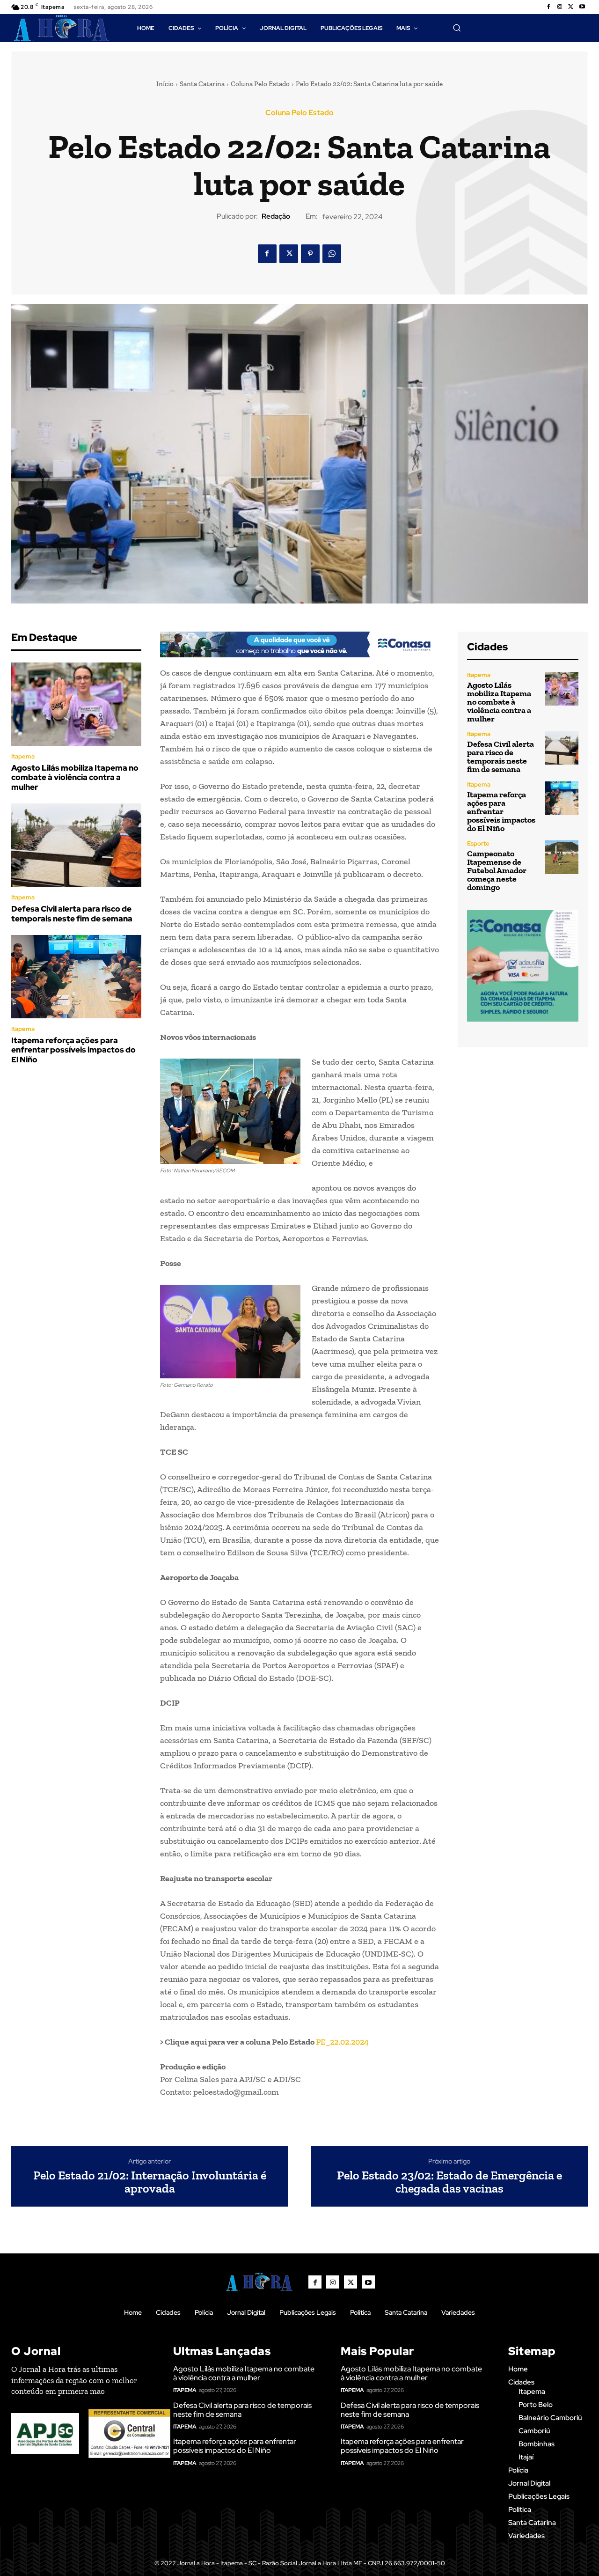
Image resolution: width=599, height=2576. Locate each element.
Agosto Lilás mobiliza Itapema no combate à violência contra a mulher (75, 777)
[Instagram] (560, 7)
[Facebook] (548, 7)
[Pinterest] (310, 254)
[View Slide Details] (299, 644)
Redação (276, 216)
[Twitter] (571, 7)
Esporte (478, 843)
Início (165, 84)
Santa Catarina (202, 84)
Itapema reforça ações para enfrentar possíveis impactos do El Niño (73, 1050)
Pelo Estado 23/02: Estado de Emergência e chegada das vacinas (449, 2182)
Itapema (23, 756)
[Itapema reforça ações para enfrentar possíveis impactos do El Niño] (76, 977)
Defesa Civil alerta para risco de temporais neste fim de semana (72, 913)
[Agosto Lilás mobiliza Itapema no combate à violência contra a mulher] (76, 704)
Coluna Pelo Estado (260, 84)
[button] (457, 28)
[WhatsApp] (332, 254)
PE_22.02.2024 (342, 2042)
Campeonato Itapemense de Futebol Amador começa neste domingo (497, 870)
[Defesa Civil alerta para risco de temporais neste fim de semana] (76, 845)
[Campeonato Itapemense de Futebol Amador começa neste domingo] (562, 857)
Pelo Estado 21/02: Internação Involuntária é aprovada (150, 2182)
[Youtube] (582, 7)
